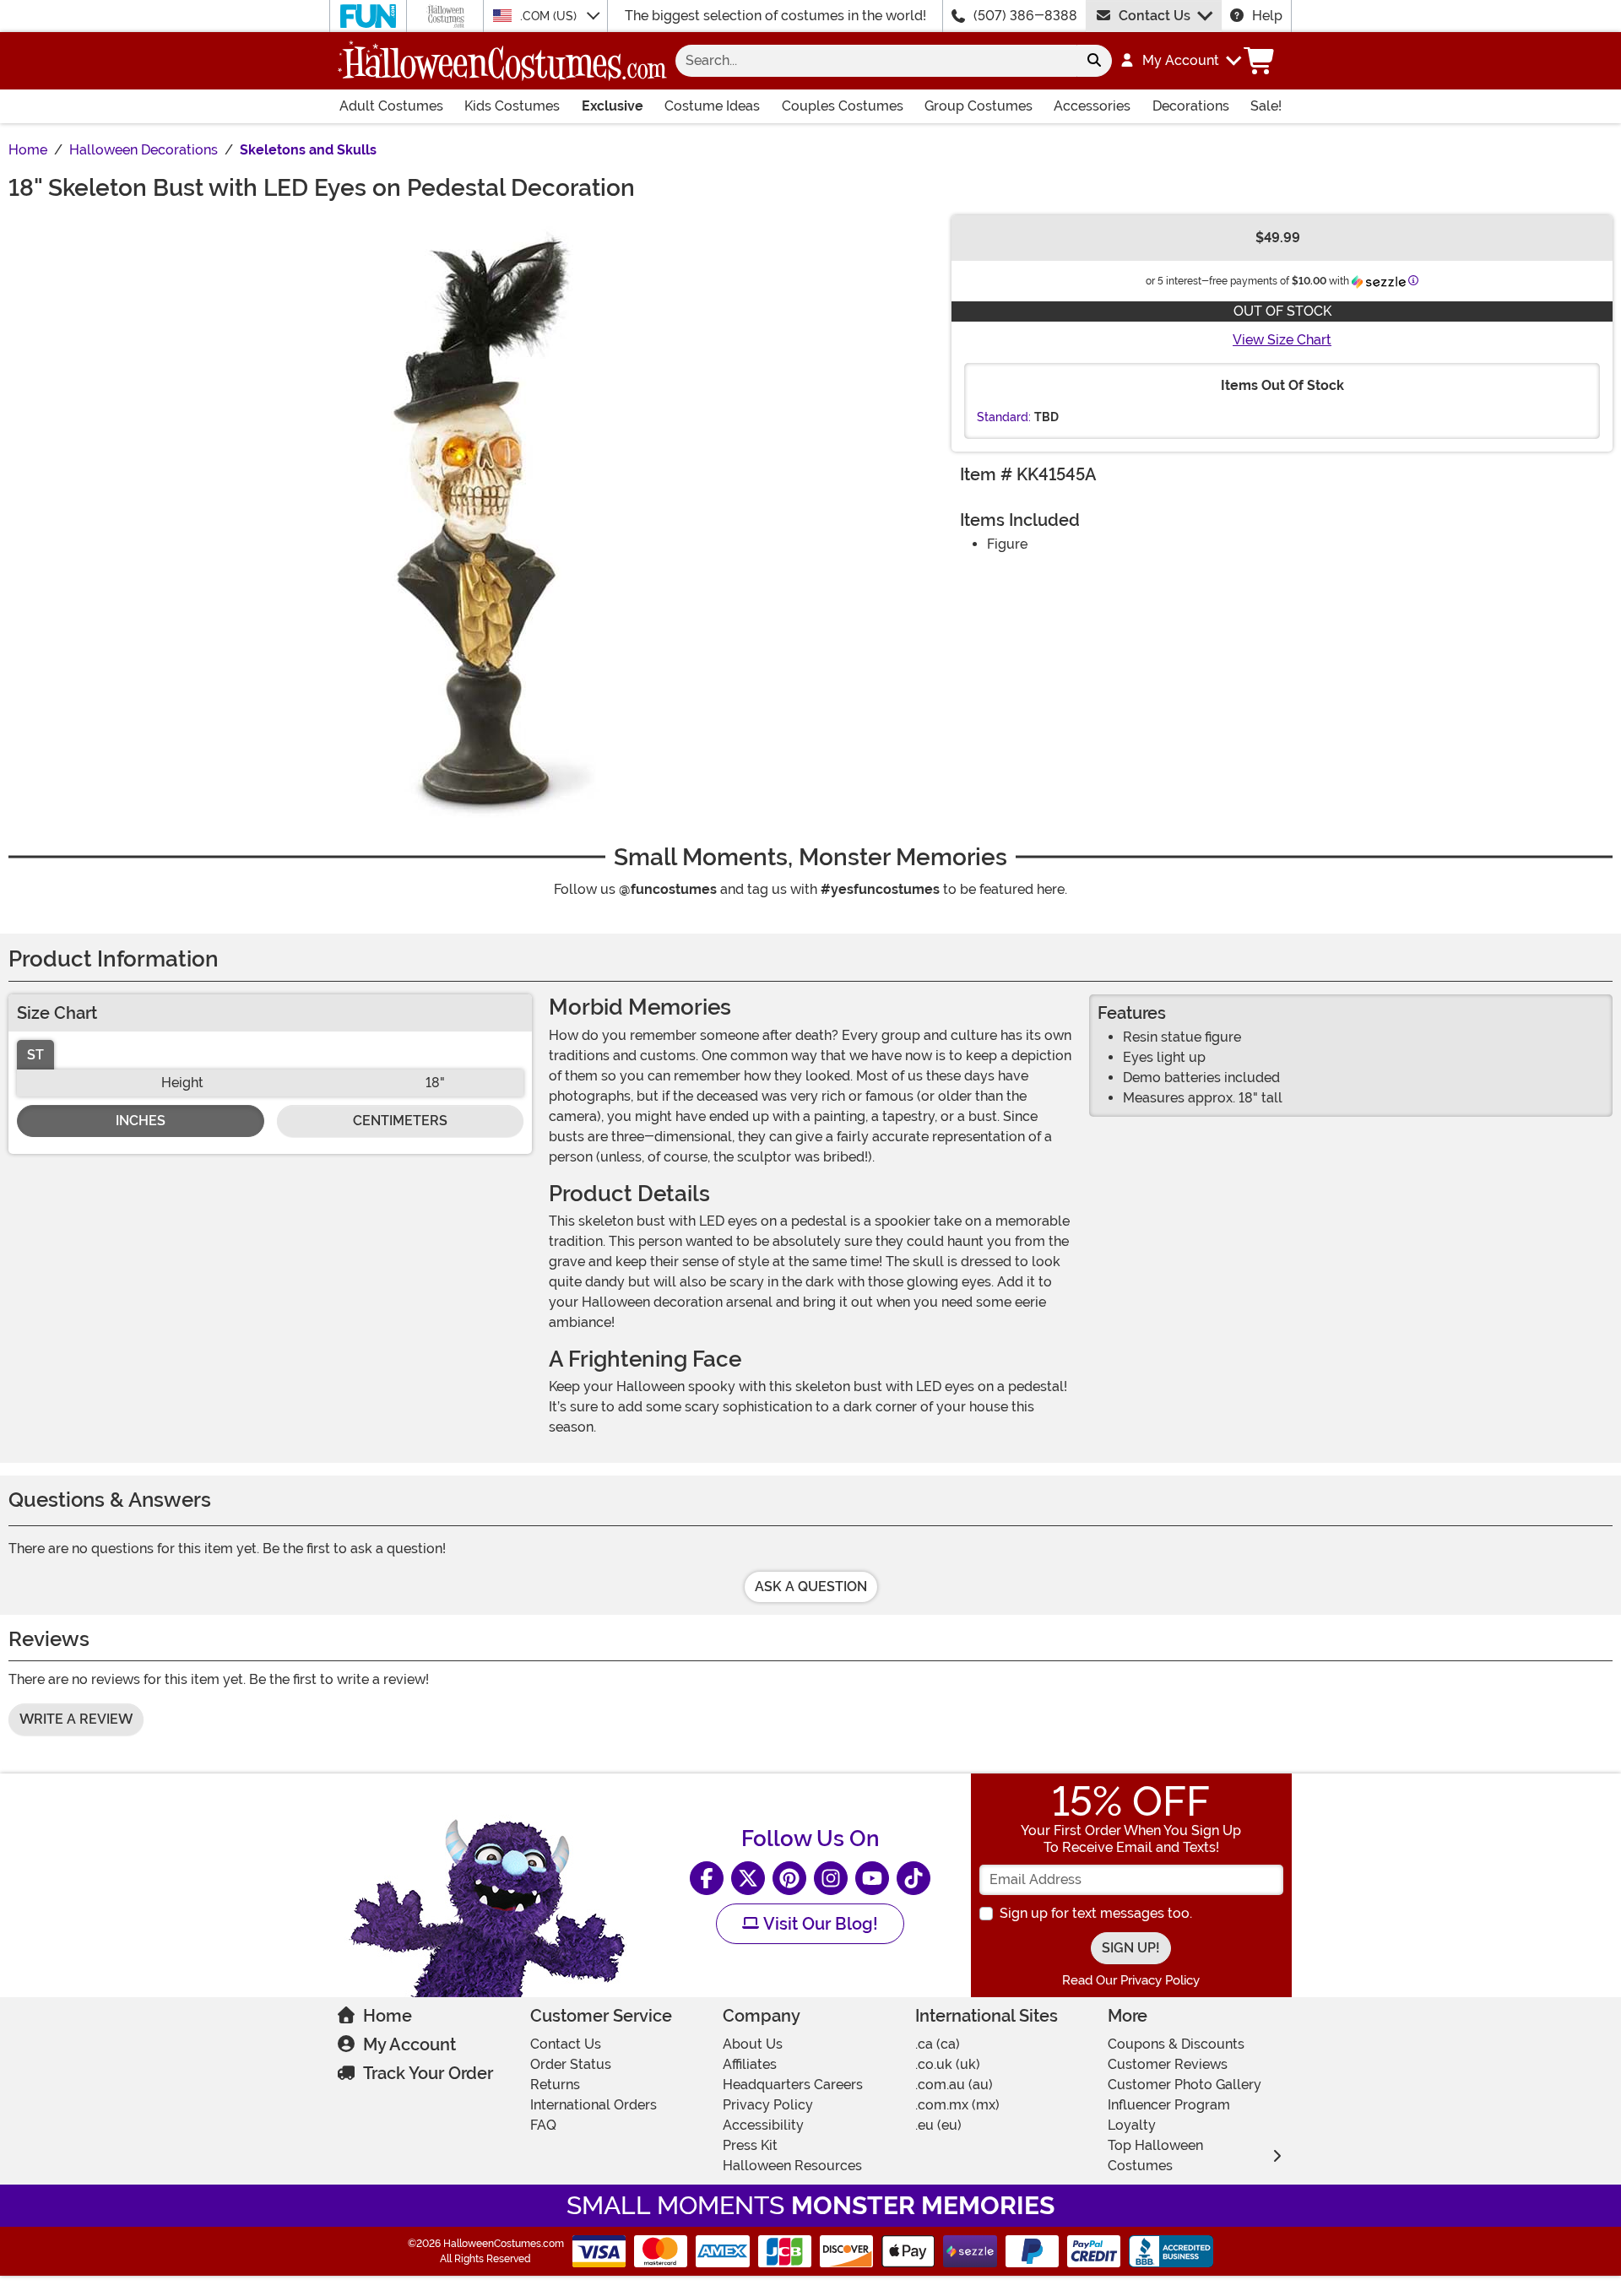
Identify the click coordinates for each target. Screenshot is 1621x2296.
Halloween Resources (792, 2166)
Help (1267, 16)
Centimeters (400, 1121)
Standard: (1004, 417)
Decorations (1191, 106)
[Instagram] (831, 1878)
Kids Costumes (512, 106)
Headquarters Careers (793, 2085)
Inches (141, 1121)
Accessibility (763, 2125)
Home (388, 2016)
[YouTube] (872, 1878)
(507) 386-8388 (1025, 16)
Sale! (1266, 106)
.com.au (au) (954, 2085)
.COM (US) (550, 16)
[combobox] (876, 61)
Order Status (571, 2064)
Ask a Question (811, 1587)
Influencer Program (1169, 2105)
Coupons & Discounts (1176, 2044)
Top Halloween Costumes (1155, 2155)
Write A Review (76, 1719)
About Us (753, 2044)
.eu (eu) (938, 2125)
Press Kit (750, 2145)
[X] (748, 1878)
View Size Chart (1282, 340)
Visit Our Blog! (819, 1924)
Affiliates (750, 2064)
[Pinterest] (789, 1878)
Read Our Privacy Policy (1131, 1980)
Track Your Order (428, 2073)
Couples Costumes (843, 106)
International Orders (594, 2105)
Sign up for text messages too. (1096, 1913)
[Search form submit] (1094, 61)
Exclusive (613, 106)
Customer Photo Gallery (1185, 2085)
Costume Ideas (712, 106)
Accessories (1092, 106)
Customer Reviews (1168, 2064)
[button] (1180, 61)
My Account (409, 2044)
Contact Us (1155, 16)
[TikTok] (914, 1878)
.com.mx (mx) (957, 2105)
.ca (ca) (938, 2044)
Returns (555, 2085)
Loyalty (1132, 2125)
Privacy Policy (768, 2105)
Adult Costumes (391, 106)
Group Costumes (979, 106)
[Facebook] (707, 1878)
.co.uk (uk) (948, 2064)
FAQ (543, 2125)
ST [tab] (35, 1055)
